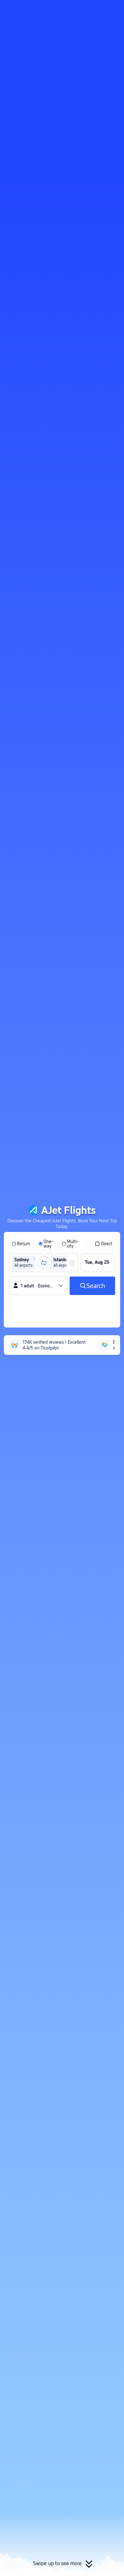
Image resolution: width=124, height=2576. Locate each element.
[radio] (21, 1244)
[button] (113, 8)
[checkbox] (103, 1244)
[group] (26, 1263)
